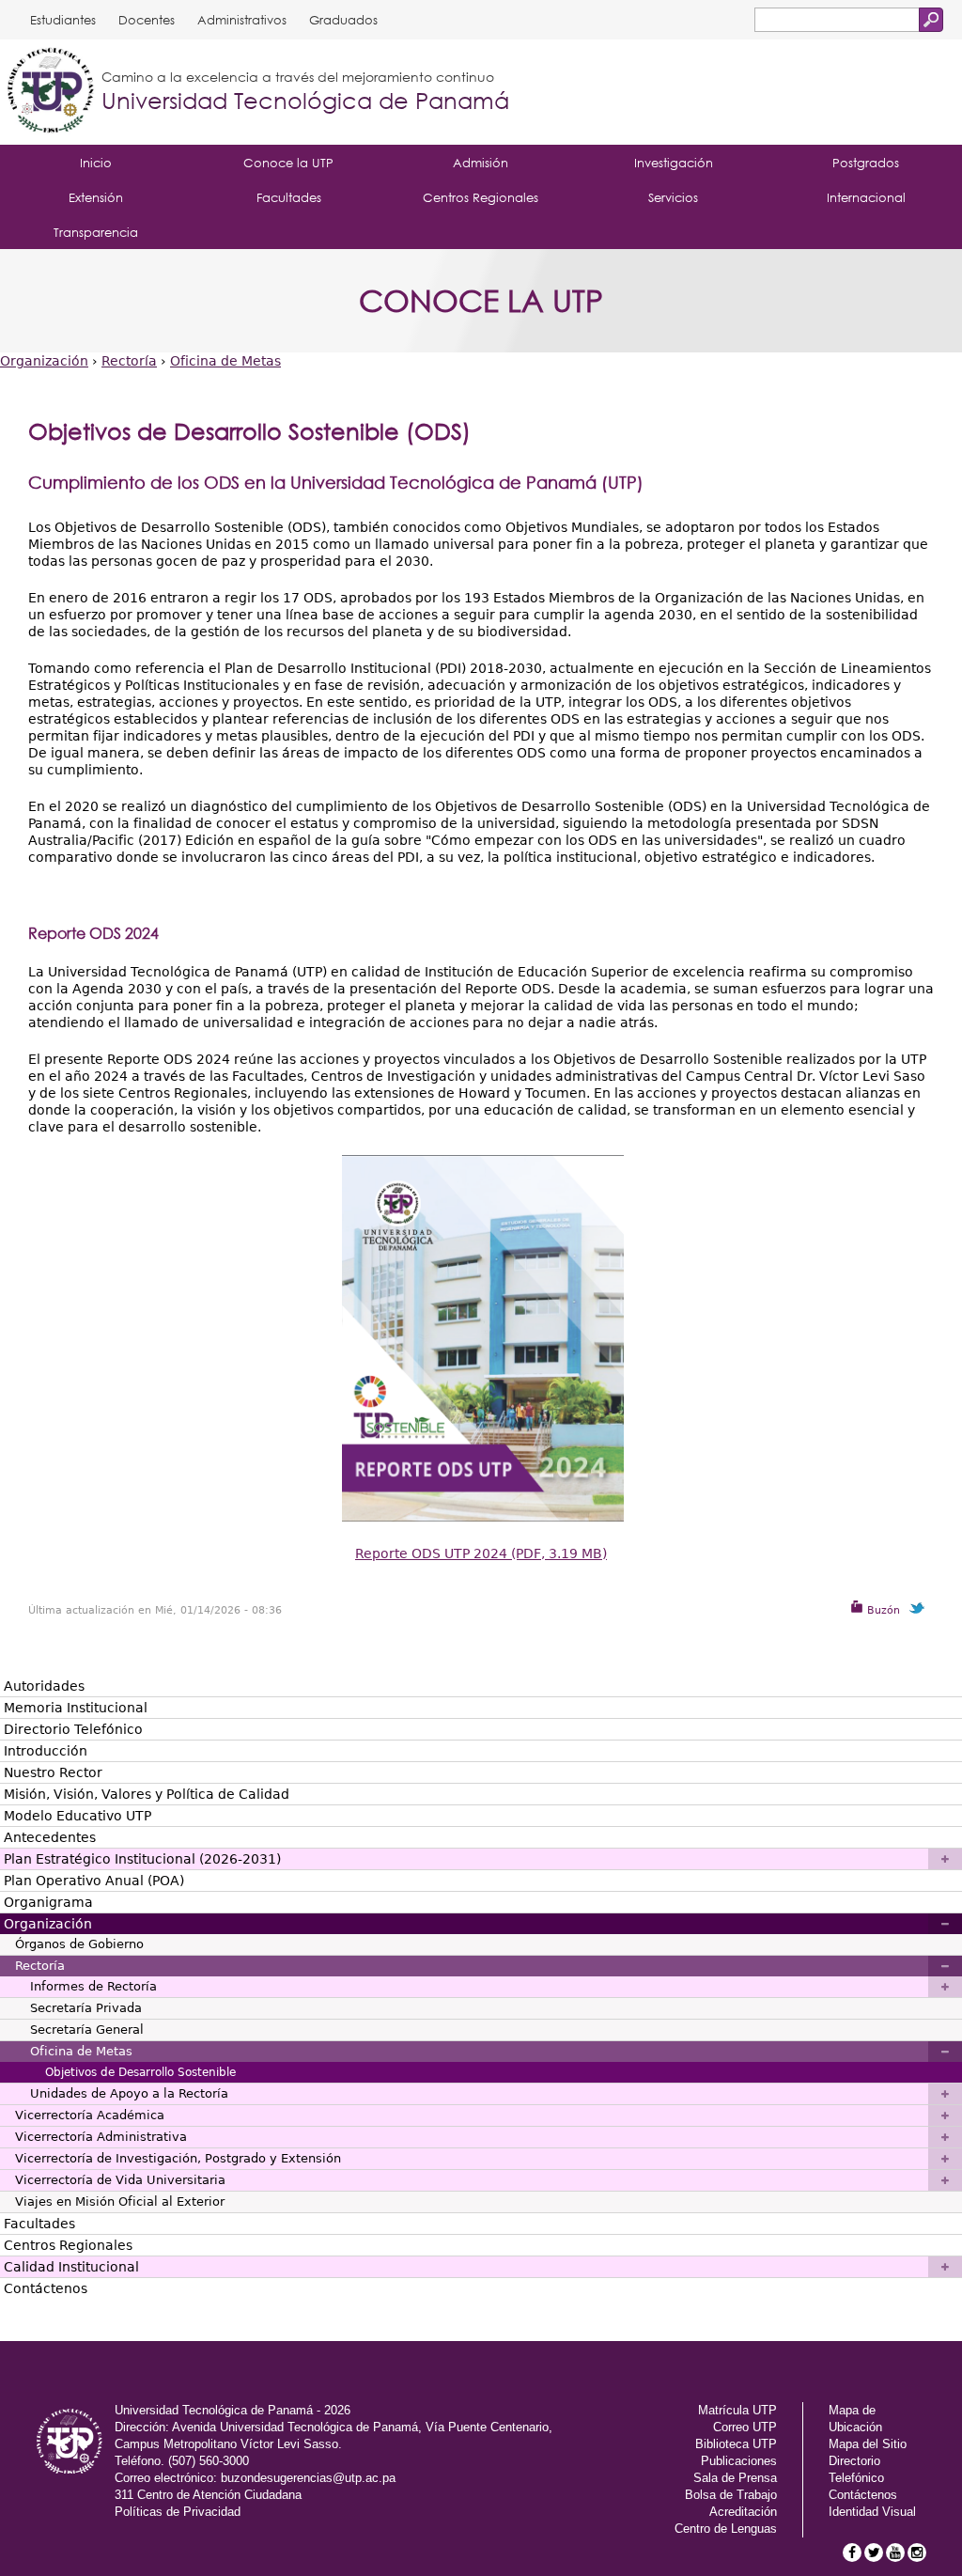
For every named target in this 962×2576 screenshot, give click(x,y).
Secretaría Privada (86, 2008)
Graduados (343, 20)
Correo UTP (745, 2427)
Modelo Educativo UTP (78, 1816)
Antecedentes (50, 1837)
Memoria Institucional (76, 1708)
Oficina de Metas (225, 361)
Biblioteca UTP (736, 2444)
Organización (44, 361)
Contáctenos (46, 2288)
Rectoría (129, 361)
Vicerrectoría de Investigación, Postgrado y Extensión (178, 2158)
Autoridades (44, 1686)
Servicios (673, 197)
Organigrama (48, 1902)
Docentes (147, 20)
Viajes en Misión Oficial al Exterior (120, 2201)
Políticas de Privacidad (178, 2512)
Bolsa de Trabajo (731, 2495)
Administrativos (242, 20)
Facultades (289, 197)
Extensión (96, 197)
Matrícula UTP (737, 2410)
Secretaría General (87, 2030)
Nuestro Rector (53, 1772)
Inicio (96, 163)
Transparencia (96, 232)
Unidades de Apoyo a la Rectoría (129, 2093)
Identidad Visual (872, 2512)
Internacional (866, 197)
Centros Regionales (481, 197)
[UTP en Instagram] (917, 2553)
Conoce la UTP (288, 163)
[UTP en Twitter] (874, 2553)
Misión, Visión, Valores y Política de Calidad (147, 1794)
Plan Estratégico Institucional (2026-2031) (142, 1859)
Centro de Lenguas (726, 2529)
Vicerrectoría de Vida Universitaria (120, 2180)
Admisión (481, 163)
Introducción (46, 1751)
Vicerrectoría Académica (90, 2115)
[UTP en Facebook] (852, 2553)
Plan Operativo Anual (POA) (94, 1881)
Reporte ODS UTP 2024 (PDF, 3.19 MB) (481, 1553)
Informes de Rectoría (93, 1986)
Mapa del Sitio (868, 2444)
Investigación (674, 163)
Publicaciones (739, 2461)
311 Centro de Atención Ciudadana (208, 2495)
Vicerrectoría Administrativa (101, 2137)
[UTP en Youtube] (895, 2553)
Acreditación (743, 2512)
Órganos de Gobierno (79, 1944)
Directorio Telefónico (73, 1729)
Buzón (882, 1610)
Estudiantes (63, 20)
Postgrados (866, 163)
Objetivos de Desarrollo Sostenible (140, 2072)
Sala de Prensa (735, 2478)
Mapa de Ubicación (855, 2419)
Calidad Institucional (71, 2267)
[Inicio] (51, 92)
